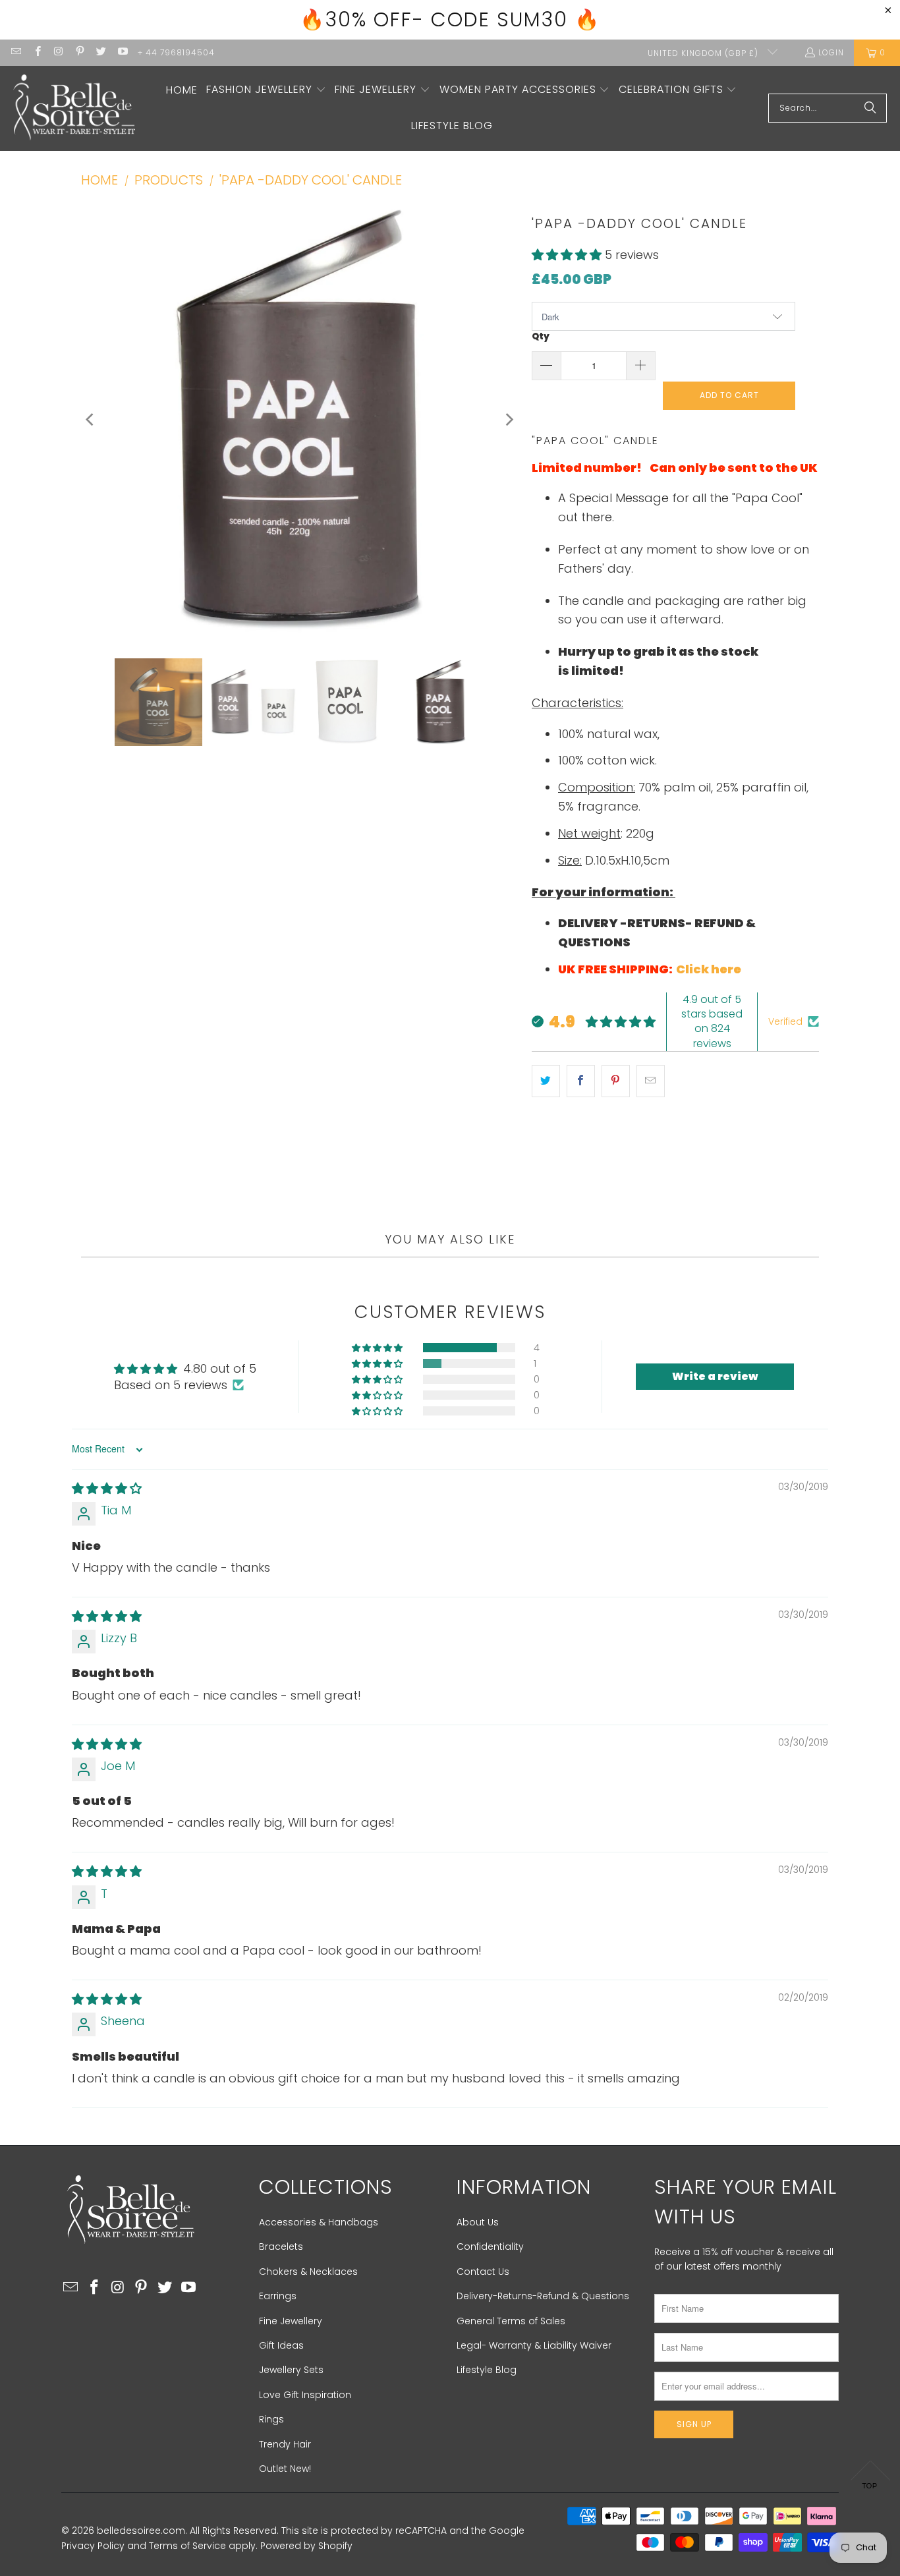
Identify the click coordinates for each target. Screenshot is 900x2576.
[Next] (509, 420)
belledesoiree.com (141, 2531)
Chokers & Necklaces (308, 2272)
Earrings (278, 2296)
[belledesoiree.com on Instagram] (58, 52)
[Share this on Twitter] (546, 1081)
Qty (541, 336)
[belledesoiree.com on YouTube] (122, 52)
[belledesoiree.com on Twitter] (100, 52)
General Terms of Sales (511, 2321)
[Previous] (91, 420)
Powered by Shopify (306, 2546)
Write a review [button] (715, 1376)
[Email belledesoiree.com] (15, 52)
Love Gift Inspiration (305, 2395)
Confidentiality (490, 2247)
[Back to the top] (870, 2478)
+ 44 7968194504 (176, 52)
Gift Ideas (281, 2345)
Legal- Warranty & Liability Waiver (534, 2345)
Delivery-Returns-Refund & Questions (543, 2296)
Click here (710, 969)
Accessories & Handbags (319, 2222)
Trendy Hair (285, 2444)
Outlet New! (285, 2469)
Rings (271, 2419)
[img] (107, 1488)
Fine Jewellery (291, 2321)
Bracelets (281, 2247)
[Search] (870, 108)
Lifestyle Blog (487, 2370)
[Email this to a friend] (651, 1081)
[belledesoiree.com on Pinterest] (79, 52)
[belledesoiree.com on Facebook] (37, 52)
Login (831, 52)
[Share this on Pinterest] (616, 1081)
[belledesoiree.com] (74, 108)
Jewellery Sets (291, 2370)
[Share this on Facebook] (581, 1081)
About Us (478, 2222)
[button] (266, 91)
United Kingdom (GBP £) (704, 53)
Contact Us (483, 2272)
